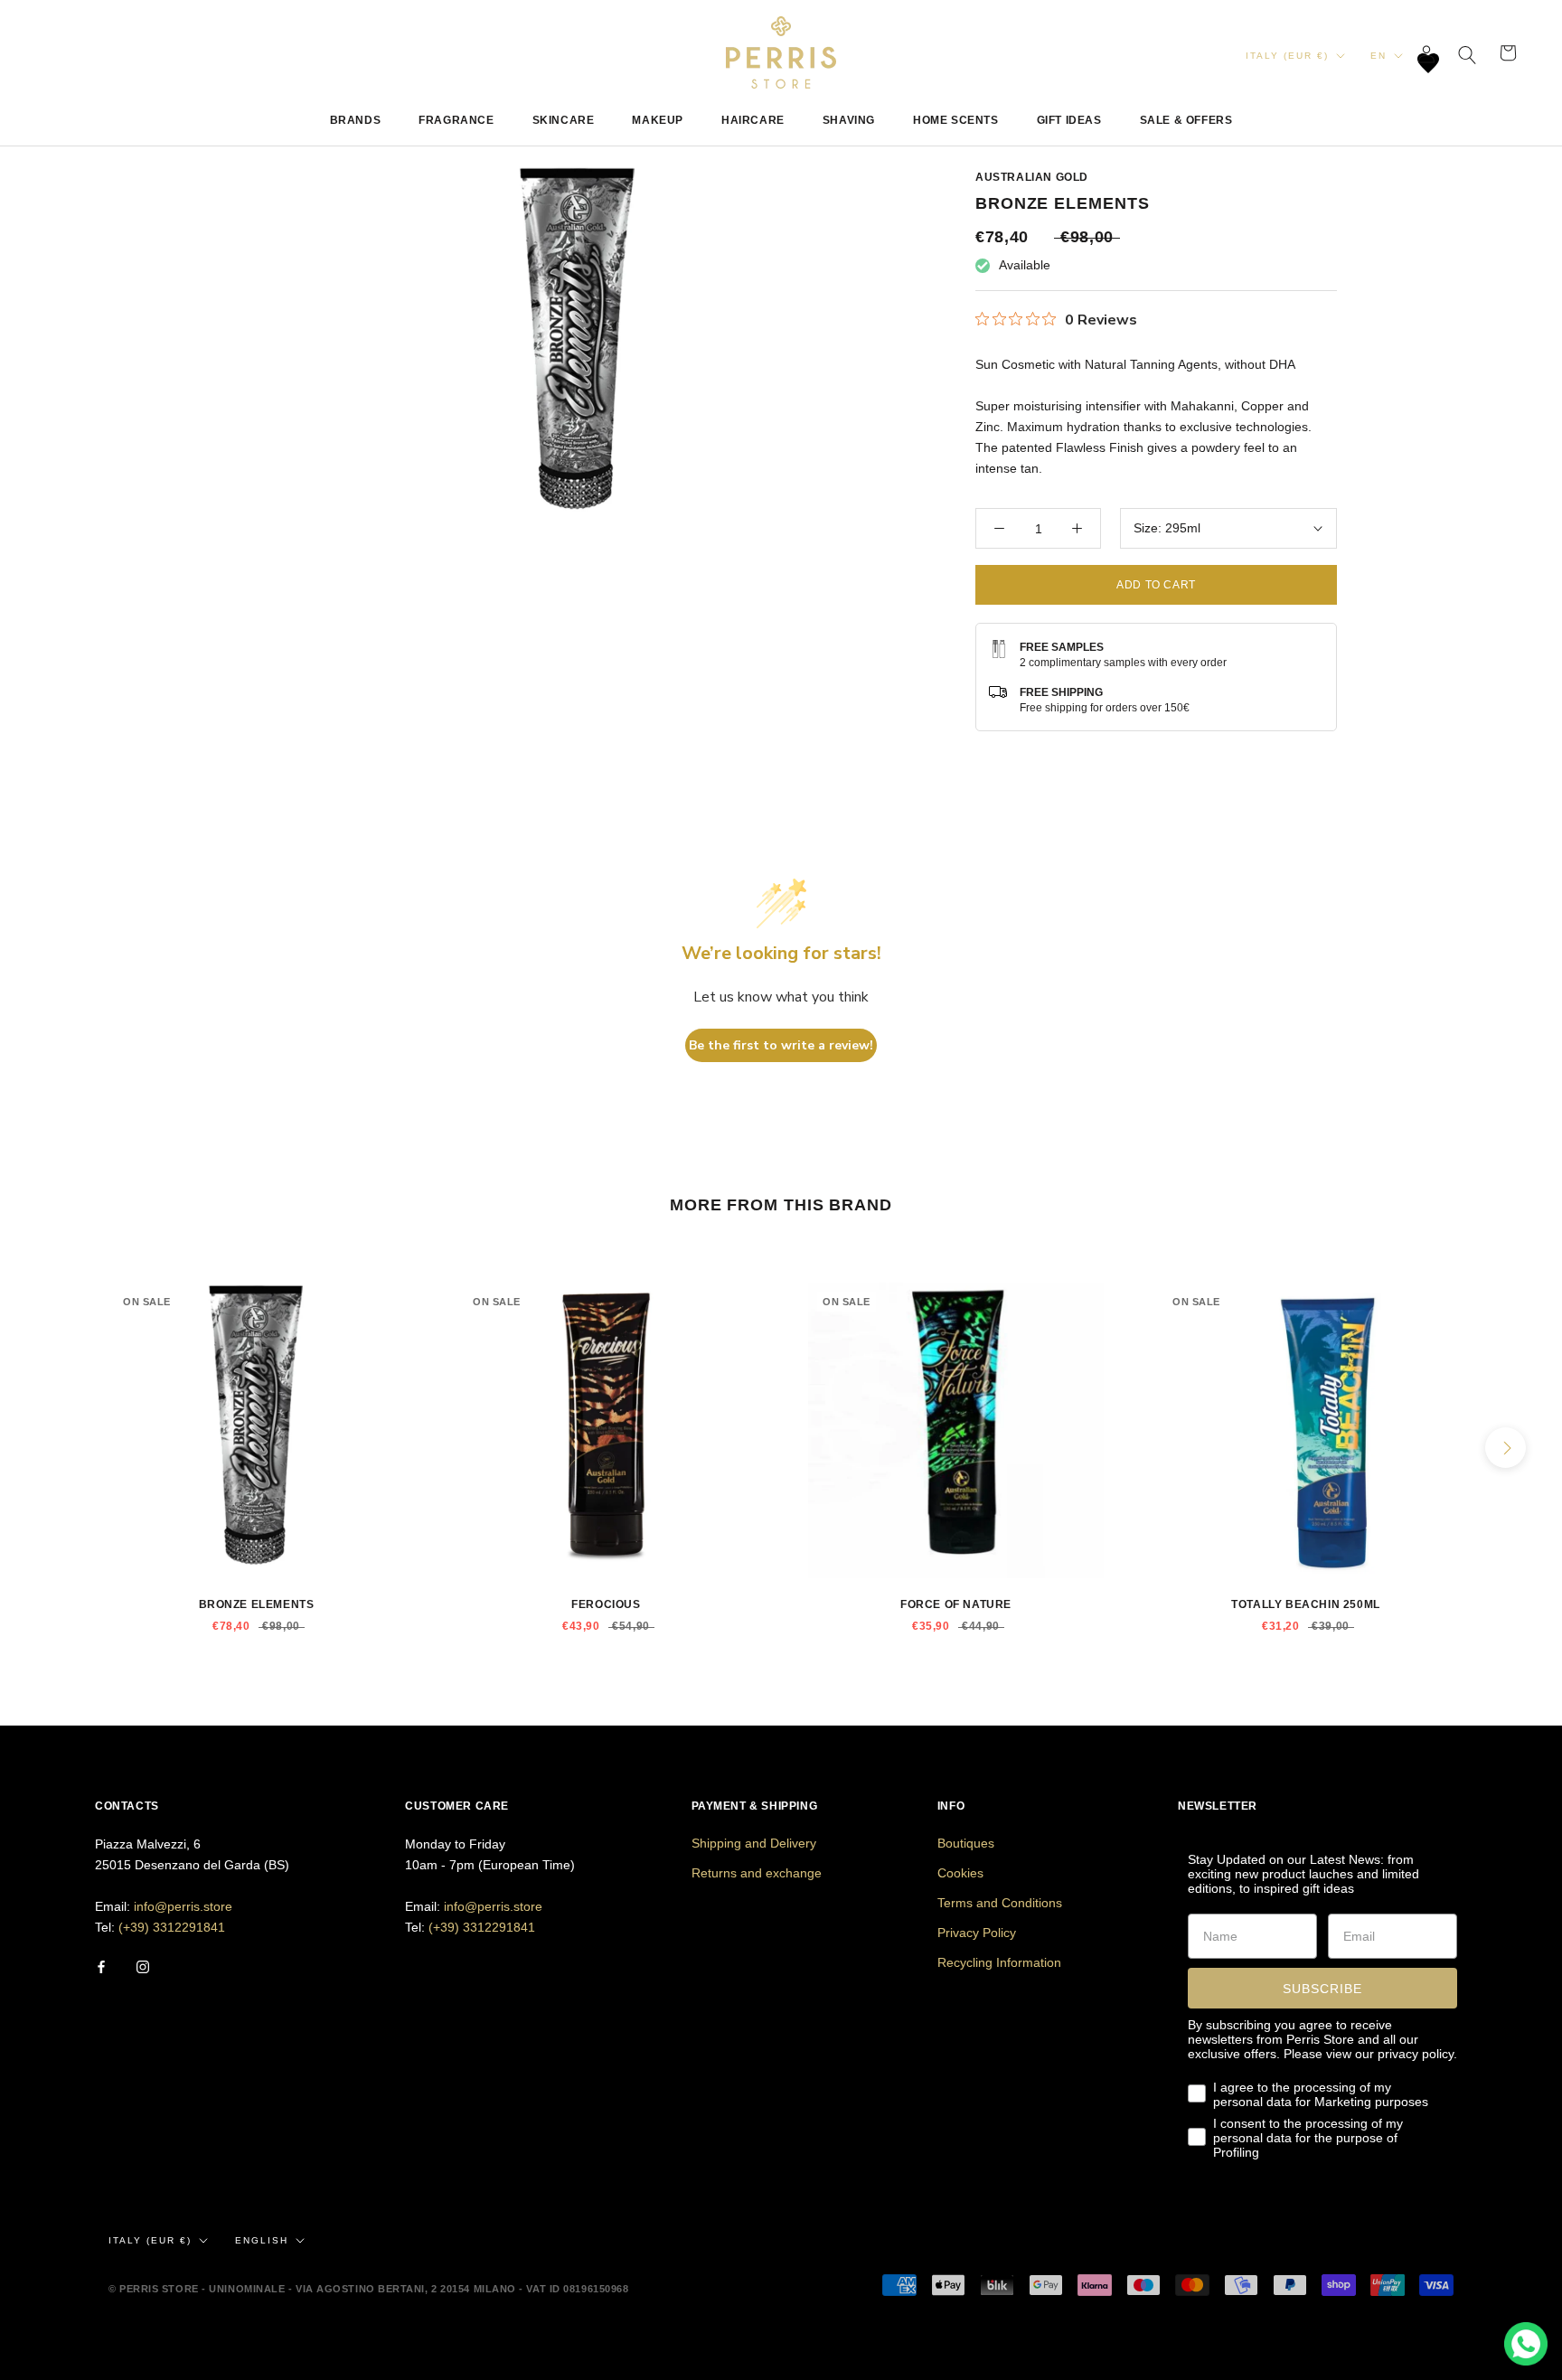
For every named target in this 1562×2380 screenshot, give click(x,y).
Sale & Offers (1186, 120)
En (1379, 56)
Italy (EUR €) (1287, 56)
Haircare (753, 120)
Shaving (849, 120)
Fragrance (456, 120)
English (262, 2240)
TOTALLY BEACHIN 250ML (1306, 1604)
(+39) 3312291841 (172, 1927)
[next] (1506, 1448)
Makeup (658, 120)
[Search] (1468, 53)
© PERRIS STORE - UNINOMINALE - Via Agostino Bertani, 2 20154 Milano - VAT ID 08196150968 (368, 2289)
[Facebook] (101, 1966)
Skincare (564, 120)
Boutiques (966, 1843)
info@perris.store (183, 1906)
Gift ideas (1069, 120)
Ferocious (606, 1604)
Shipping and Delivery (754, 1843)
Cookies (960, 1873)
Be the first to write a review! (781, 1045)
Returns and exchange (757, 1873)
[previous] (56, 1448)
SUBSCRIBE (1322, 1989)
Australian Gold (1032, 177)
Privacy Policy (977, 1933)
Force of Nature (956, 1604)
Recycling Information (999, 1962)
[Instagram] (143, 1966)
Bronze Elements (257, 1604)
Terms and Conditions (1000, 1903)
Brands (356, 120)
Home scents (956, 120)
